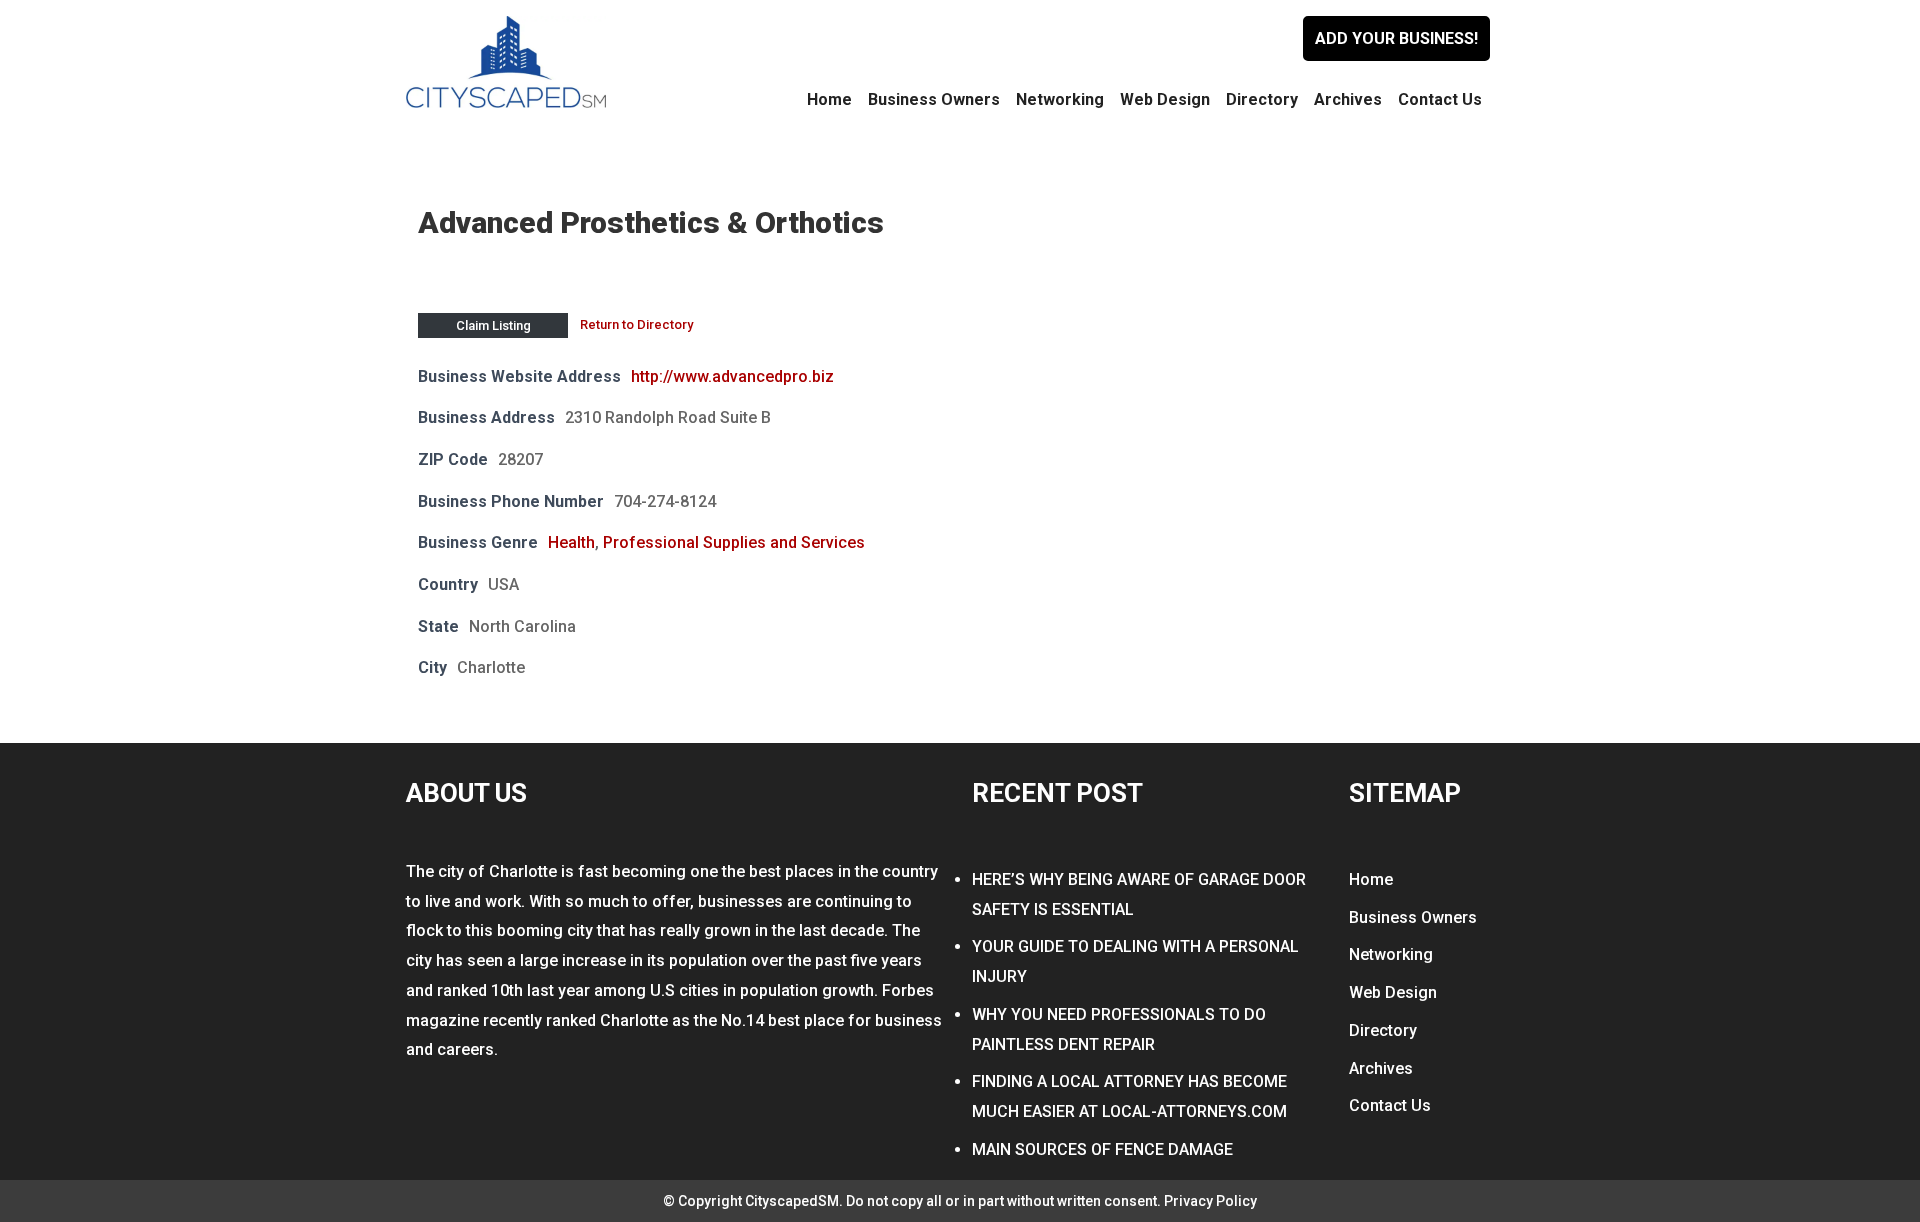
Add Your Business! (1396, 38)
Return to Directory (636, 324)
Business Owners (934, 99)
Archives (1348, 99)
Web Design (1165, 99)
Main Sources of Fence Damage (1102, 1149)
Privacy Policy (1210, 1201)
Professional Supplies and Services (734, 542)
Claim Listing (493, 325)
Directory (1262, 99)
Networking (1060, 99)
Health (571, 542)
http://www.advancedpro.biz (732, 376)
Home (829, 99)
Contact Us (1440, 99)
